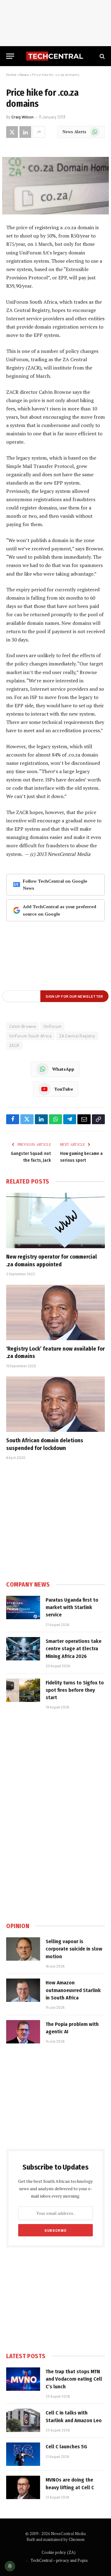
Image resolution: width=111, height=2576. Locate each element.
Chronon (77, 2539)
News (24, 74)
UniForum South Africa (30, 1036)
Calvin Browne (23, 1026)
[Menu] (10, 56)
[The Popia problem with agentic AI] (23, 2032)
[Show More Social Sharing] (39, 132)
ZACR (14, 1045)
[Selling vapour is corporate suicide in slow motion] (23, 1949)
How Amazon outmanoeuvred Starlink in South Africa (73, 1990)
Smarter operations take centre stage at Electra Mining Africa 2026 (74, 1649)
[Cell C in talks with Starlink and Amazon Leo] (23, 2420)
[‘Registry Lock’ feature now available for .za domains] (55, 1312)
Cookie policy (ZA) (59, 2552)
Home (11, 74)
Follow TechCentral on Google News (55, 885)
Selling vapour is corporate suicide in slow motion (74, 1949)
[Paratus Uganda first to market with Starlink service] (23, 1608)
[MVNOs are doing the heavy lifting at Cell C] (23, 2487)
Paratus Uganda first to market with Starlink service (72, 1608)
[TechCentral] (55, 56)
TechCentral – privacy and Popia (59, 2560)
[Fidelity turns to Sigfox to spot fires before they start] (23, 1690)
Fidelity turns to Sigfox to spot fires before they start (75, 1690)
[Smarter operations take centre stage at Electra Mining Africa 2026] (23, 1649)
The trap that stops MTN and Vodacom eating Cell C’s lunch (74, 2379)
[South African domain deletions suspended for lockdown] (55, 1404)
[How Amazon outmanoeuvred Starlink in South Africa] (23, 1990)
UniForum (52, 1026)
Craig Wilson (23, 117)
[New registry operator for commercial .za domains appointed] (55, 1220)
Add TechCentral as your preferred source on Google (60, 910)
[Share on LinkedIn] (25, 132)
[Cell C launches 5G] (23, 2454)
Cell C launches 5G (66, 2447)
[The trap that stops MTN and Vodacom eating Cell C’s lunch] (23, 2379)
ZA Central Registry (77, 1036)
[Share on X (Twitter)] (12, 132)
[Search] (102, 56)
